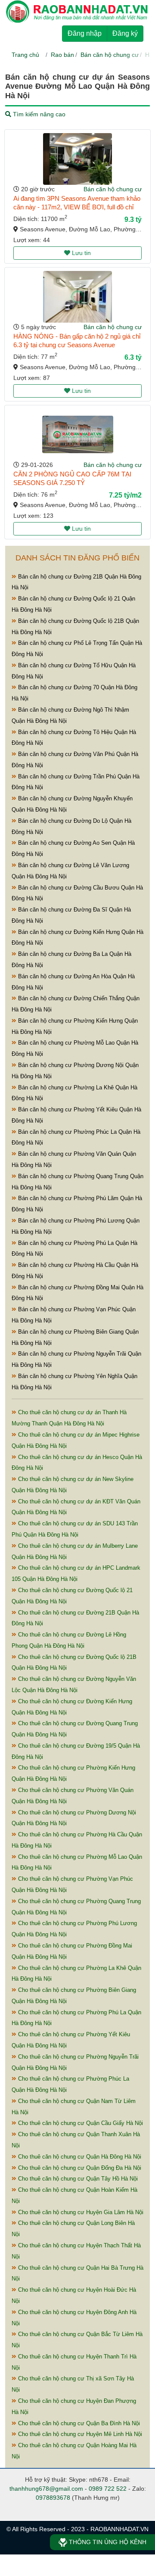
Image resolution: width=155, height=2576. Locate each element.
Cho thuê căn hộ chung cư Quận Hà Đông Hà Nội (79, 2157)
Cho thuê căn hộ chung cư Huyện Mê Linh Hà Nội (79, 2434)
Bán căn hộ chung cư (110, 55)
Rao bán (62, 55)
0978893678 (53, 2498)
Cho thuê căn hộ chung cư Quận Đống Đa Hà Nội (79, 2168)
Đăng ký (125, 33)
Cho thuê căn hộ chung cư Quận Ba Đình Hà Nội (78, 2423)
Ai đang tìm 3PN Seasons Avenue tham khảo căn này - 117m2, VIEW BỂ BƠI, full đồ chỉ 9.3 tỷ (77, 207)
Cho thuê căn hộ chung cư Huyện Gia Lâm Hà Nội (80, 2212)
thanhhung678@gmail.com (46, 2489)
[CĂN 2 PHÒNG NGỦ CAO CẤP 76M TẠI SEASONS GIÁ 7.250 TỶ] (78, 434)
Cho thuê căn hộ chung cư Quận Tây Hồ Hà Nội (77, 2179)
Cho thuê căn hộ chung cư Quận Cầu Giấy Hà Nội (80, 2123)
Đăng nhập (85, 33)
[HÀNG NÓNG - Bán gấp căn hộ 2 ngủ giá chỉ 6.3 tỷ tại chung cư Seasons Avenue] (77, 297)
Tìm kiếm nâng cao (38, 114)
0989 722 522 (108, 2489)
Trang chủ (25, 55)
